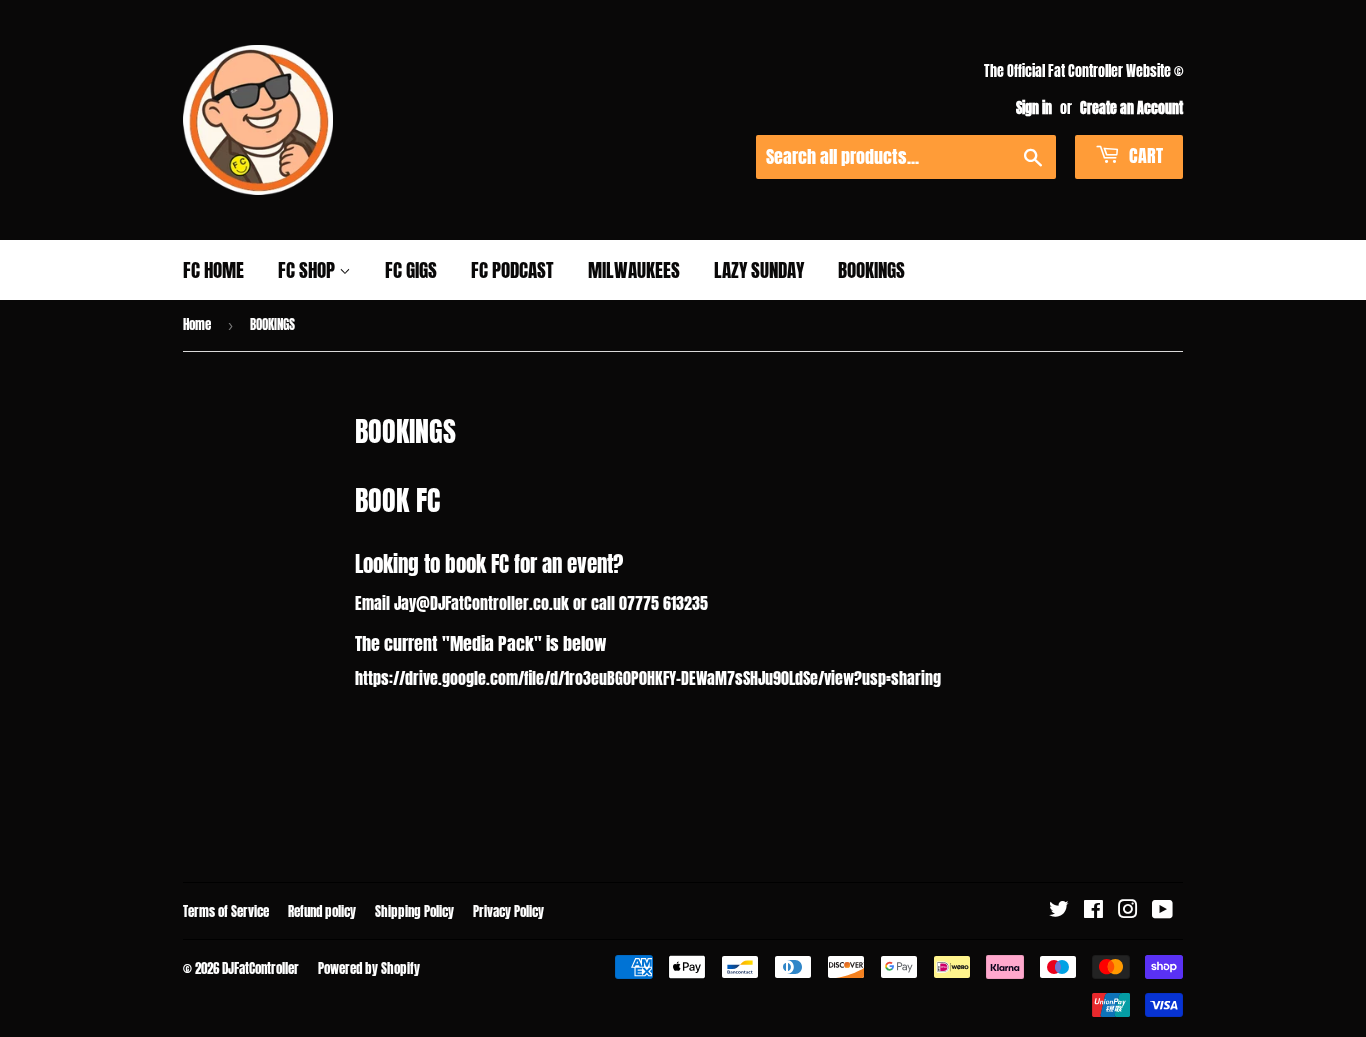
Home (197, 324)
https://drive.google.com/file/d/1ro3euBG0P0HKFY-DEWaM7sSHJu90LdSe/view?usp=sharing (648, 678)
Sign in (1034, 108)
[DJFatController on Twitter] (1059, 910)
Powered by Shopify (369, 968)
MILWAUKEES (634, 270)
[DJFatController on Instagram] (1128, 910)
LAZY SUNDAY (759, 270)
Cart (1144, 155)
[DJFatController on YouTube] (1162, 910)
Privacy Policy (508, 911)
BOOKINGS (871, 270)
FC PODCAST (512, 270)
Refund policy (322, 911)
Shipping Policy (414, 911)
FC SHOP (308, 270)
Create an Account (1131, 108)
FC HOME (213, 270)
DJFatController (260, 968)
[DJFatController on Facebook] (1093, 910)
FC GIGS (411, 270)
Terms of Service (226, 911)
